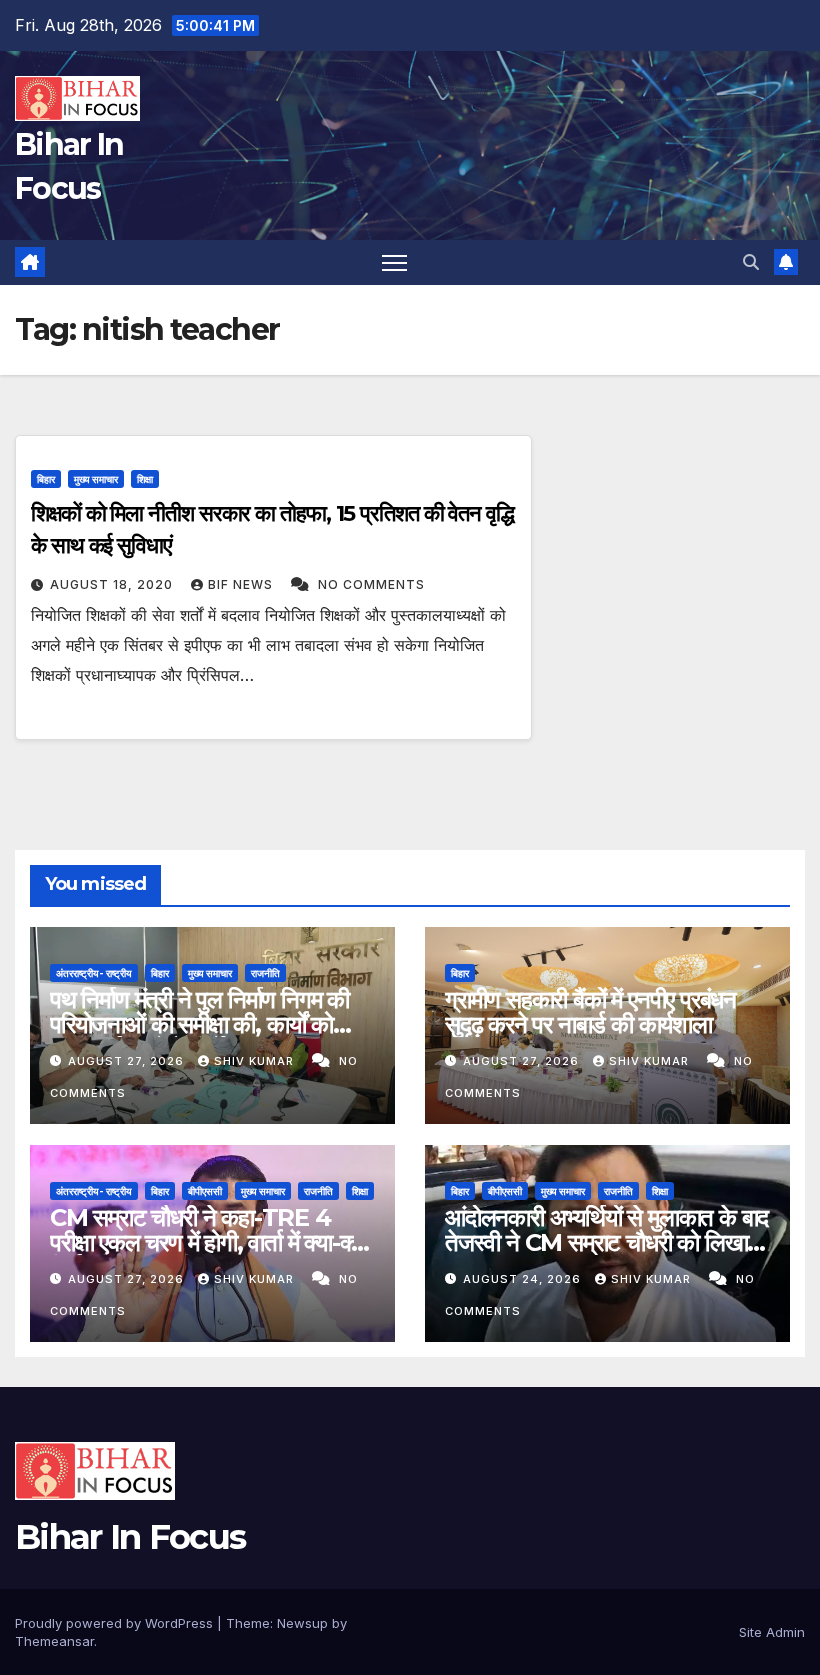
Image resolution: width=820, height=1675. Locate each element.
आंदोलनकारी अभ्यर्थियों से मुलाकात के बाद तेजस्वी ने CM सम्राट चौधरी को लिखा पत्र (606, 1242)
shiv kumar (256, 1061)
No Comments (371, 584)
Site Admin (772, 1632)
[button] (751, 262)
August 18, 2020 (113, 584)
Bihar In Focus (130, 1537)
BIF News (242, 584)
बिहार (46, 479)
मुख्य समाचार (96, 479)
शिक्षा (145, 479)
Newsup (302, 1623)
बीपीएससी (205, 1191)
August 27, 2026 (128, 1061)
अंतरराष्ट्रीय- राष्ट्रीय (94, 973)
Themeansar (54, 1641)
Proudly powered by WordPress (116, 1623)
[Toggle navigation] (394, 262)
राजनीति (265, 973)
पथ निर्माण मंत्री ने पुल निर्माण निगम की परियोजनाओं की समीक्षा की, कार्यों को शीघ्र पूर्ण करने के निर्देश (199, 1024)
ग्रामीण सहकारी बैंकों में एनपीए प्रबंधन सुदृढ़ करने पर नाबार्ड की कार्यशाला (590, 1012)
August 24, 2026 (524, 1279)
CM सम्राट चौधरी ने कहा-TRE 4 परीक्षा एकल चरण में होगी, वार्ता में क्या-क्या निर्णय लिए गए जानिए (208, 1242)
